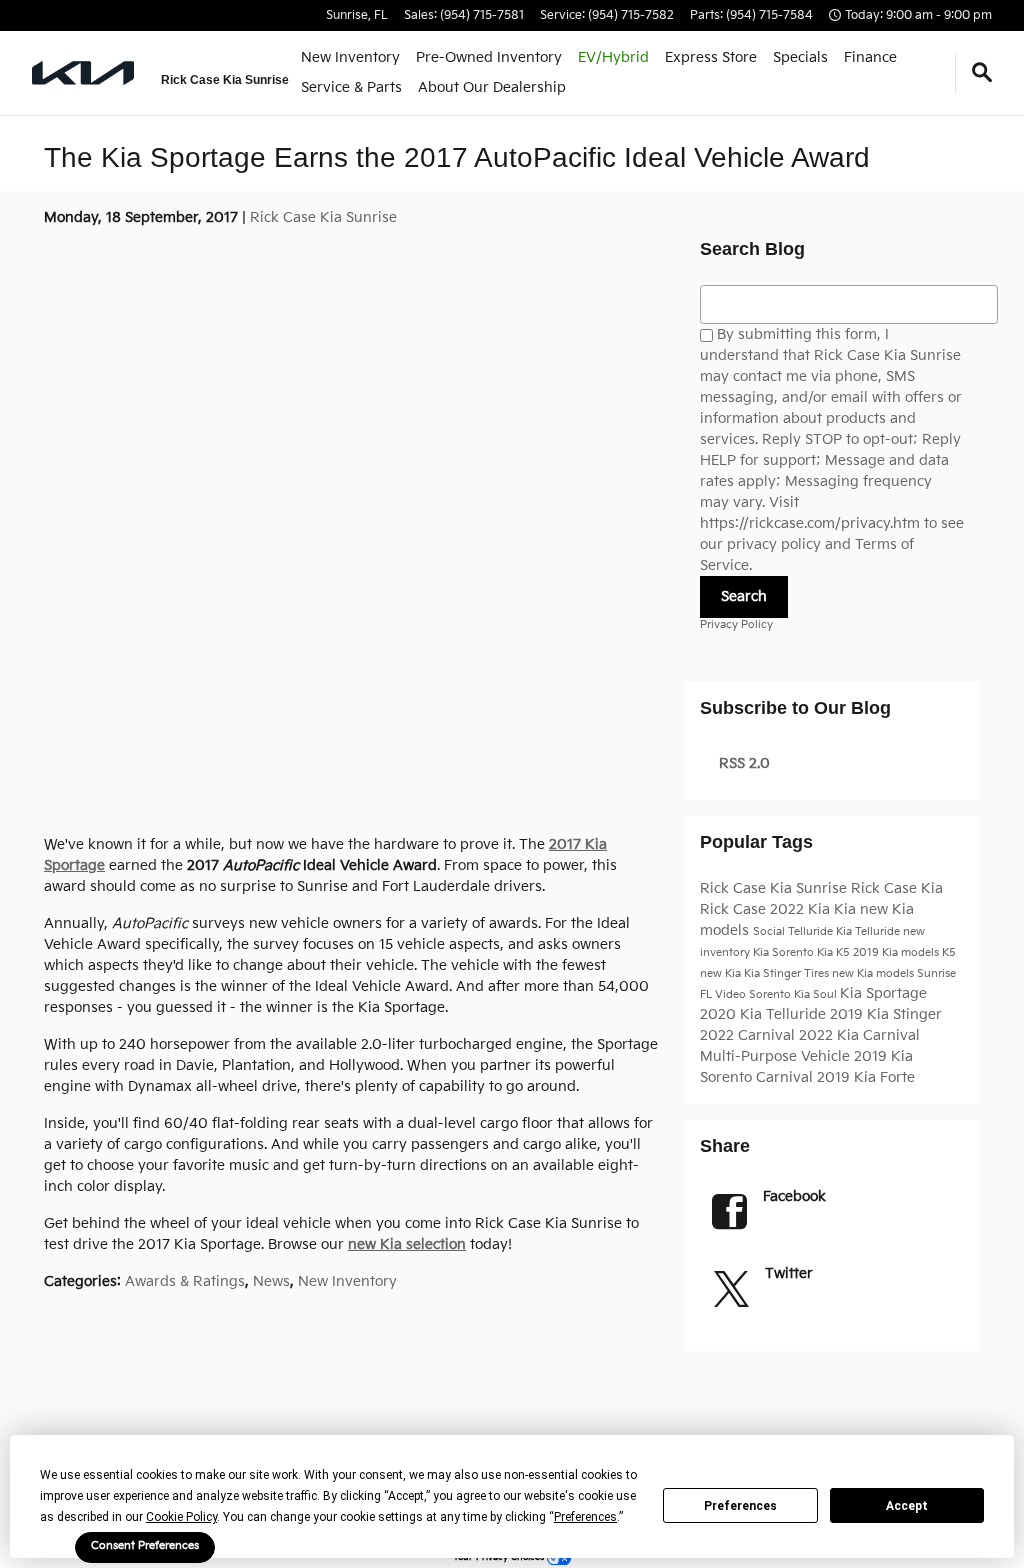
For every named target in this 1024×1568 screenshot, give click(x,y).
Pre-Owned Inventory (489, 57)
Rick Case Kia (897, 888)
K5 (949, 953)
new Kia (722, 974)
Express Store (711, 57)
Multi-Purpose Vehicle (777, 1056)
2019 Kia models (897, 953)
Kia (847, 909)
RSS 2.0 (742, 763)
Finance (870, 57)
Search (744, 596)
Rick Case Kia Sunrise (323, 217)
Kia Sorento (785, 953)
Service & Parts (351, 87)
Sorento (771, 995)
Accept (907, 1506)
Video (732, 995)
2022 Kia (802, 909)
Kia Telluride (869, 932)
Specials (800, 57)
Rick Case (735, 909)
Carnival (786, 1077)
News (271, 1281)
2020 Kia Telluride (765, 1014)
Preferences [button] (585, 1517)
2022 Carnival (749, 1035)
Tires (818, 974)
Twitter (789, 1273)
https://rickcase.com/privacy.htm (810, 523)
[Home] (84, 73)
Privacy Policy (736, 625)
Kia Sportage (883, 993)
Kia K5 (835, 953)
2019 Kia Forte (866, 1077)
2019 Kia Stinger (886, 1014)
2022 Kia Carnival (859, 1035)
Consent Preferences (145, 1546)
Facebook (794, 1196)
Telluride (812, 932)
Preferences (740, 1506)
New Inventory (350, 57)
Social (770, 932)
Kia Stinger (774, 974)
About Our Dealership (492, 87)
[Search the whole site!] (982, 73)
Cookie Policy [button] (181, 1517)
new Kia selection (407, 1244)
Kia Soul (817, 995)
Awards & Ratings (185, 1281)
